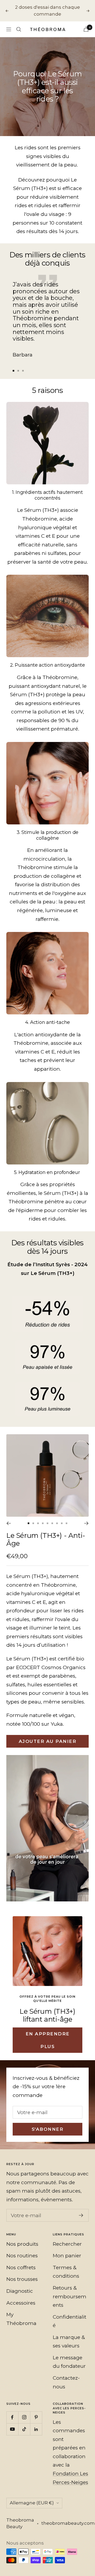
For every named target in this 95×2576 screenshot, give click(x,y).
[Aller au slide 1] (13, 364)
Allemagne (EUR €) (32, 2496)
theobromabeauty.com (68, 2517)
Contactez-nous (66, 2376)
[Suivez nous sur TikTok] (24, 2422)
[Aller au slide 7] (57, 1516)
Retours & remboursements (70, 2290)
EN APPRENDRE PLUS (48, 2033)
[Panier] (86, 23)
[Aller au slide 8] (62, 1516)
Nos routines (22, 2249)
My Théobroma (21, 2312)
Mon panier (67, 2249)
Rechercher (67, 2237)
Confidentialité (70, 2314)
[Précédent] (9, 1516)
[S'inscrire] (81, 2209)
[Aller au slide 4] (43, 1516)
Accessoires (21, 2296)
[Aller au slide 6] (52, 1516)
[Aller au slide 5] (47, 1516)
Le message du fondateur (69, 2355)
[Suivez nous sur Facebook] (12, 2410)
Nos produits (22, 2237)
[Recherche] (19, 22)
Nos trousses (22, 2273)
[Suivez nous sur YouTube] (12, 2422)
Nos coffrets (21, 2261)
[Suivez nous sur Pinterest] (36, 2410)
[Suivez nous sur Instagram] (24, 2410)
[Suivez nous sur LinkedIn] (36, 2422)
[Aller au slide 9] (66, 1516)
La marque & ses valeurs (69, 2335)
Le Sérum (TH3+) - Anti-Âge (46, 1533)
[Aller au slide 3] (23, 364)
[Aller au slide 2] (18, 364)
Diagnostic (20, 2284)
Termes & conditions (66, 2265)
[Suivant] (86, 1516)
